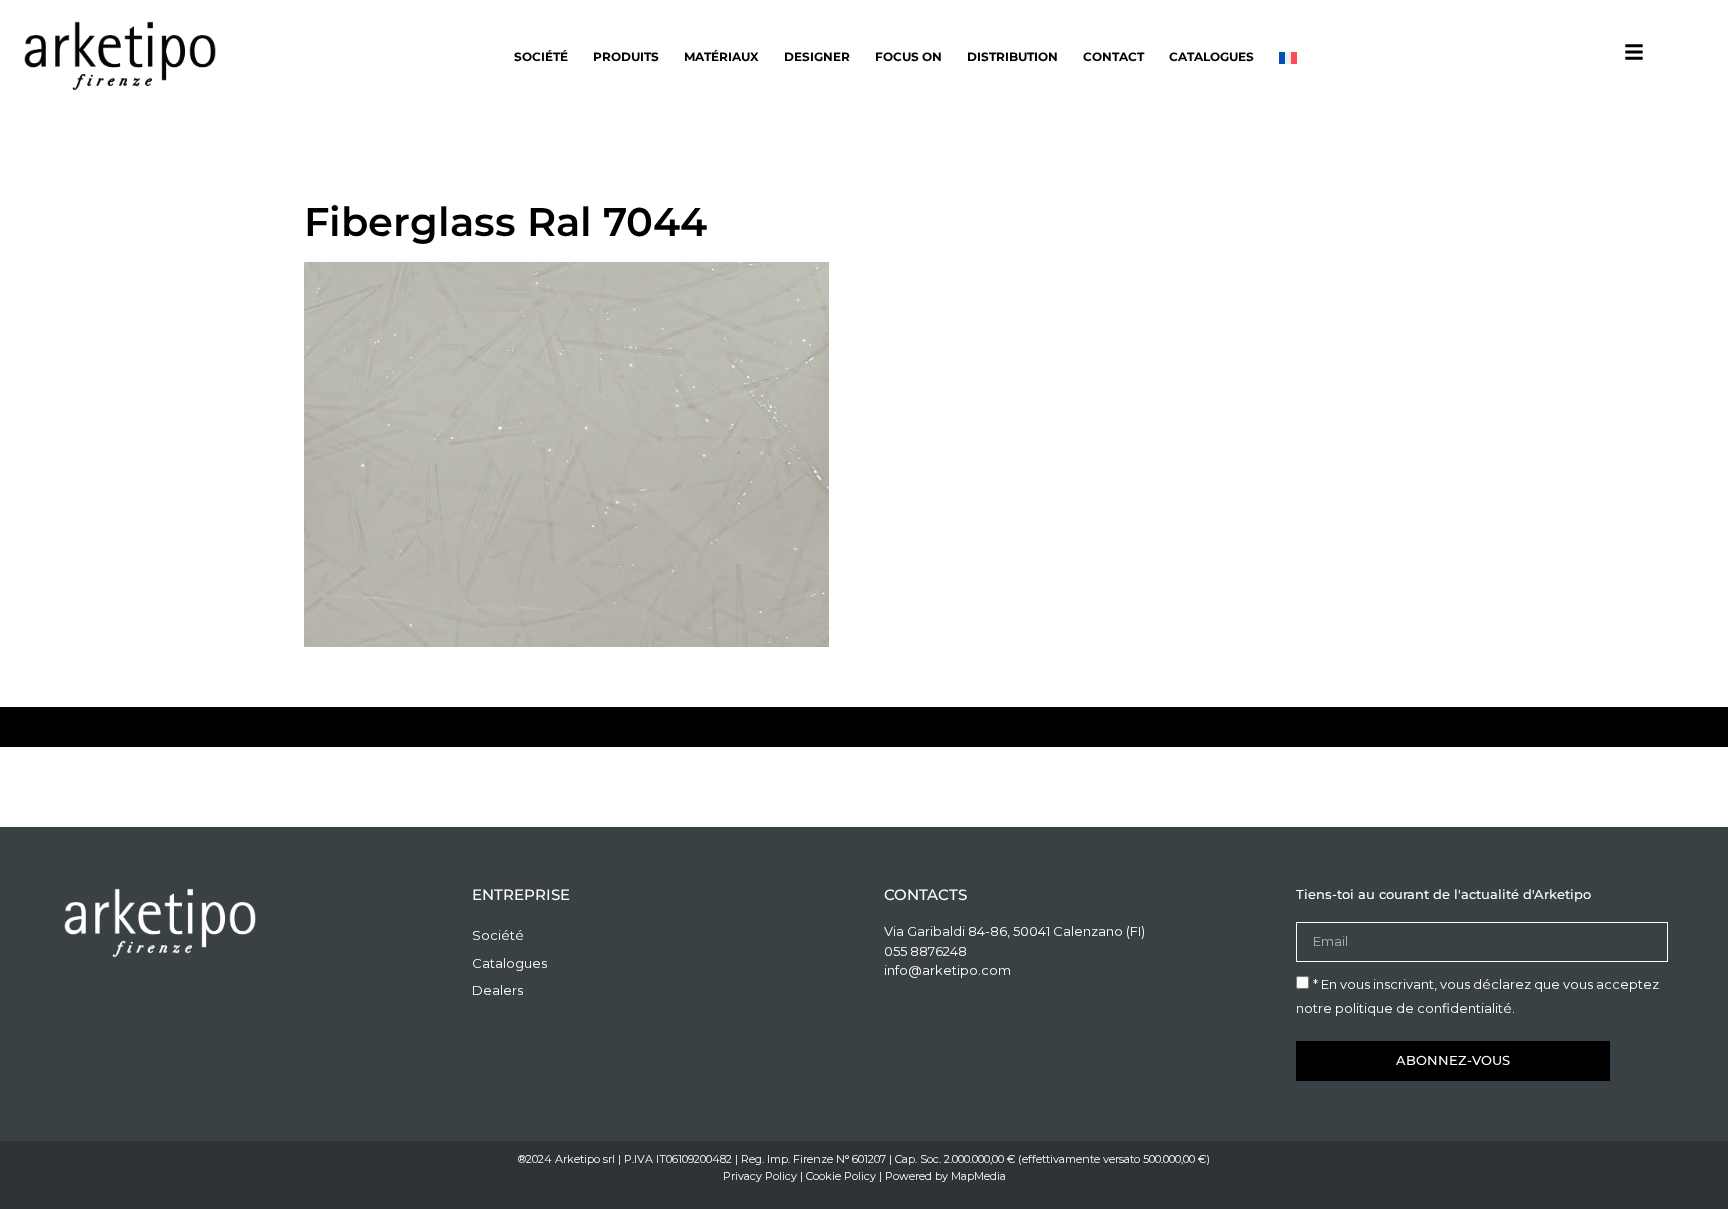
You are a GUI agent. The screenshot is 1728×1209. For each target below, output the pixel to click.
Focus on (908, 56)
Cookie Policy (841, 1176)
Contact (1113, 56)
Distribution (1012, 56)
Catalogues (1211, 56)
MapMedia (978, 1176)
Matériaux (721, 56)
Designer (817, 56)
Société (541, 56)
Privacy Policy (760, 1176)
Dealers (497, 990)
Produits (626, 56)
